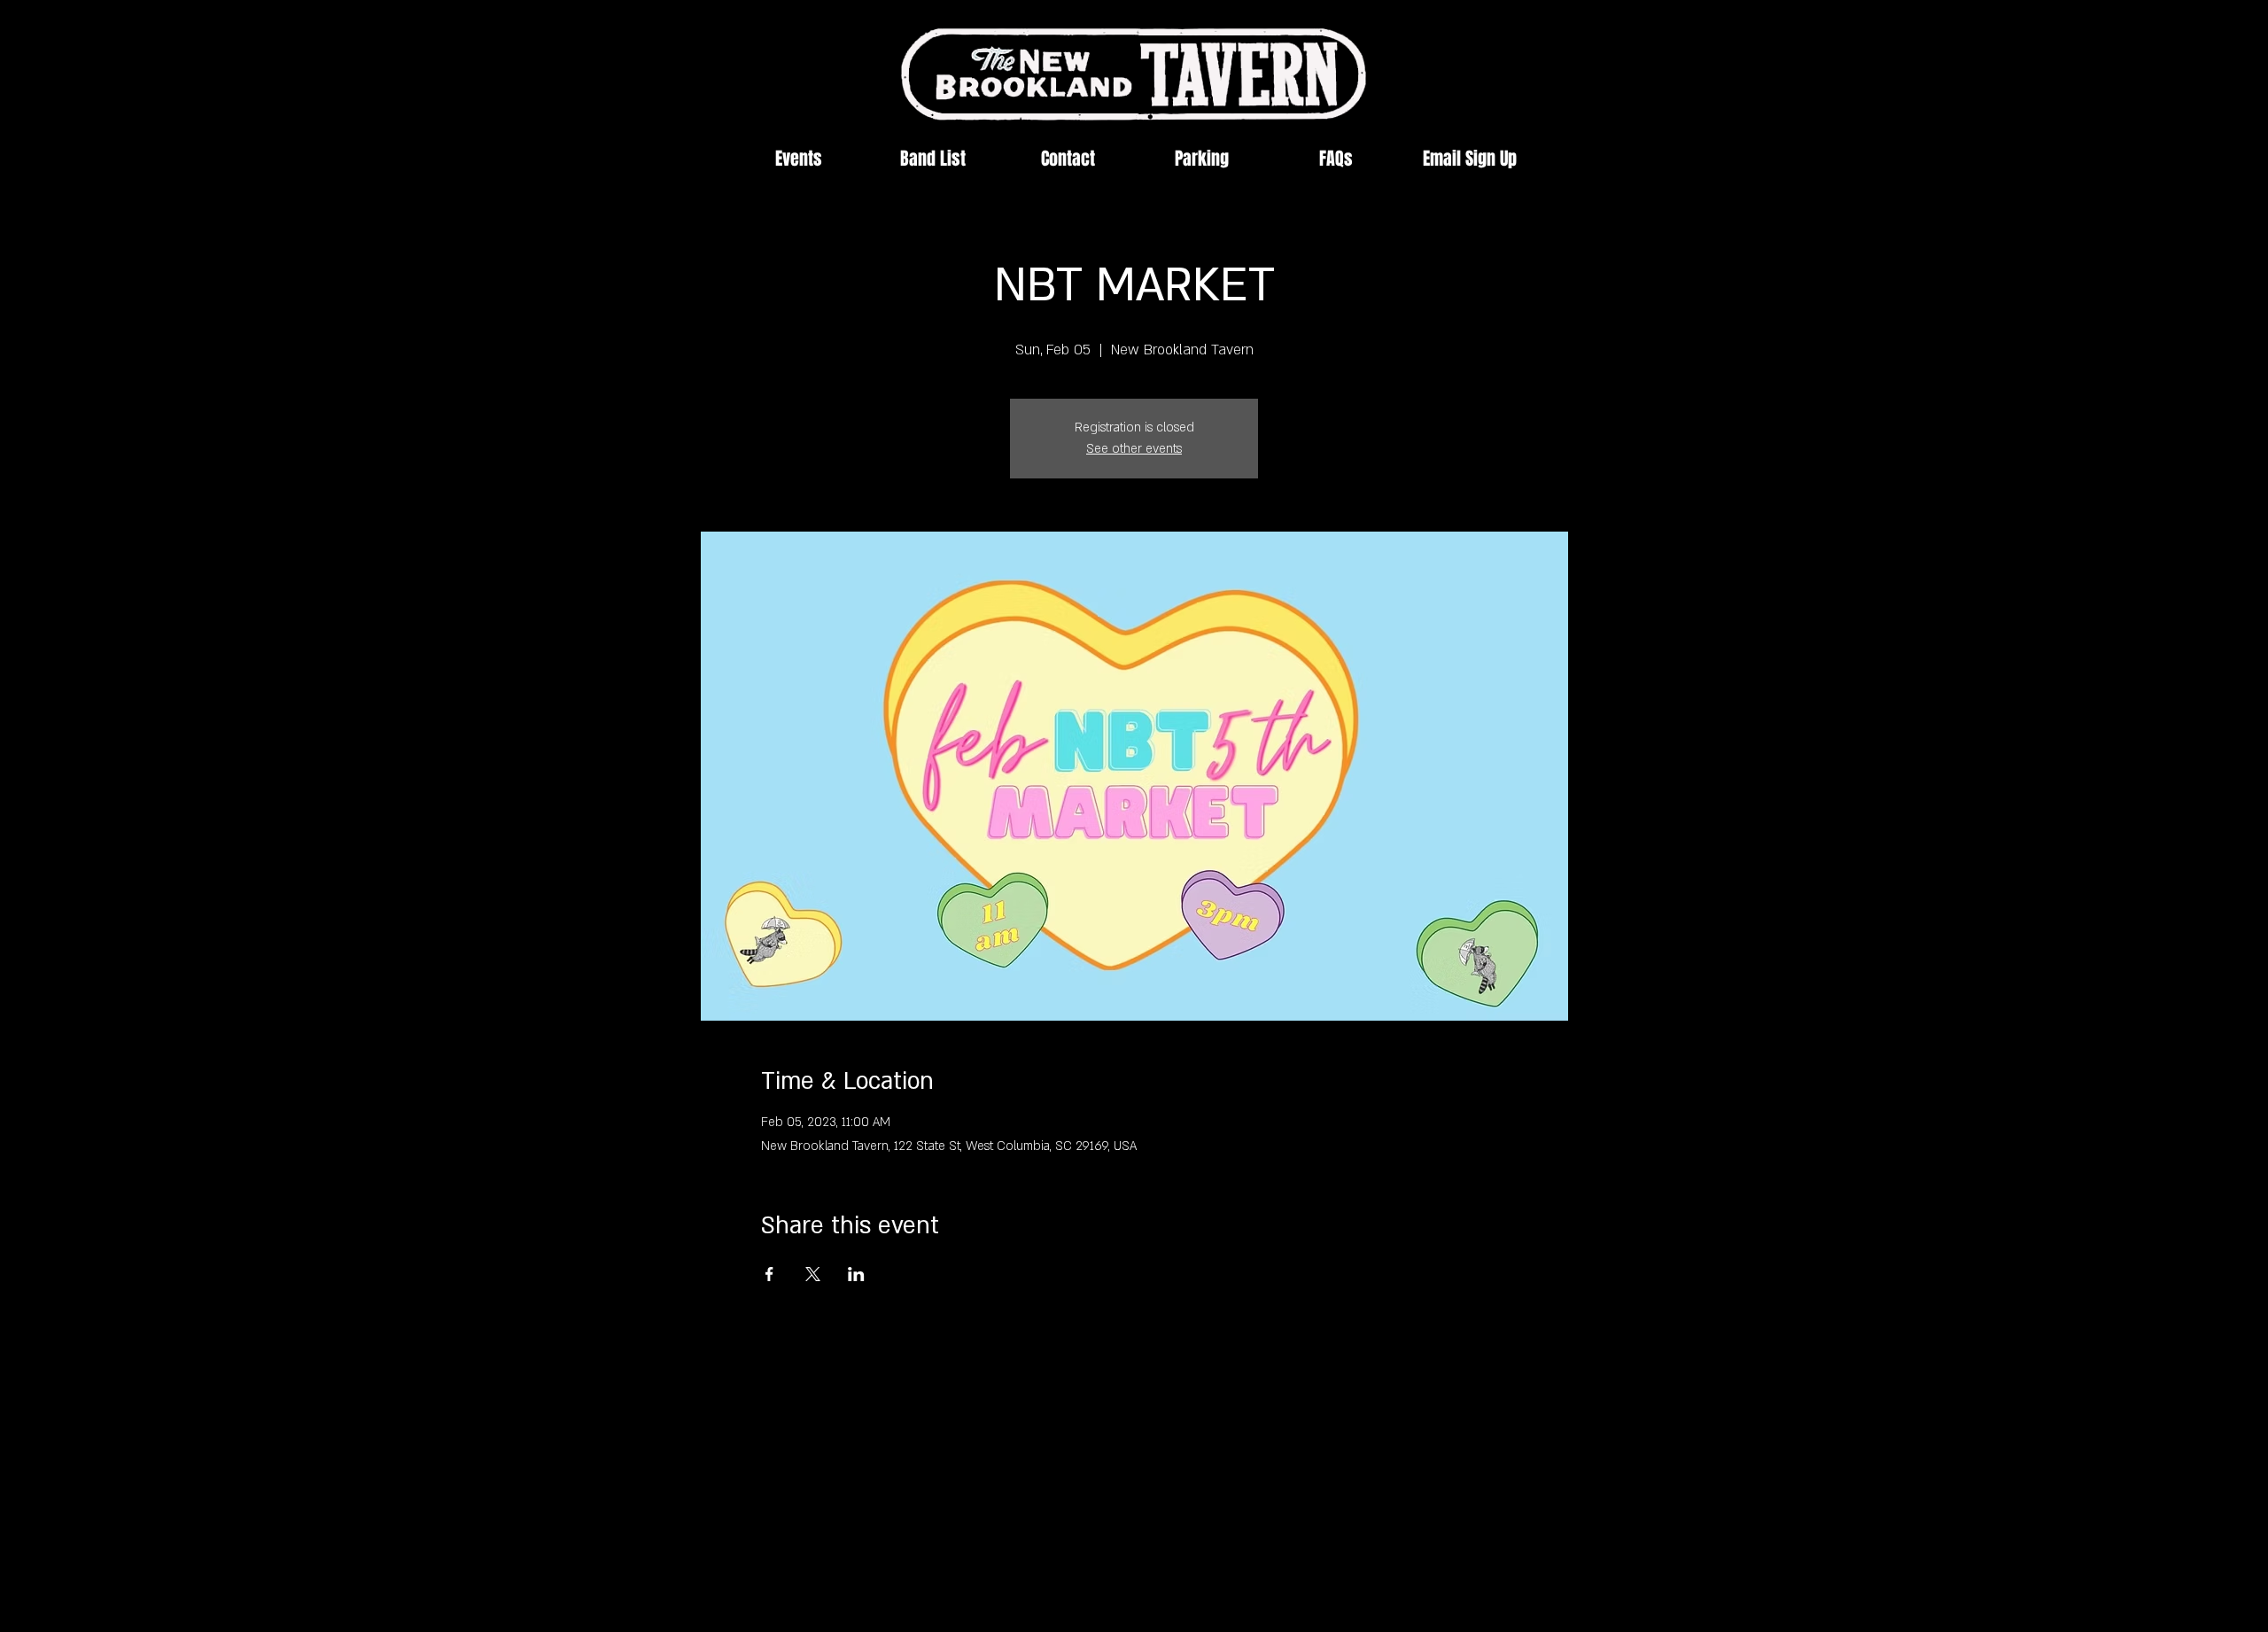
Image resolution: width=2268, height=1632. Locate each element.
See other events (1134, 449)
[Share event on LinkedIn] (856, 1274)
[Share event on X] (813, 1274)
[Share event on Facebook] (769, 1274)
